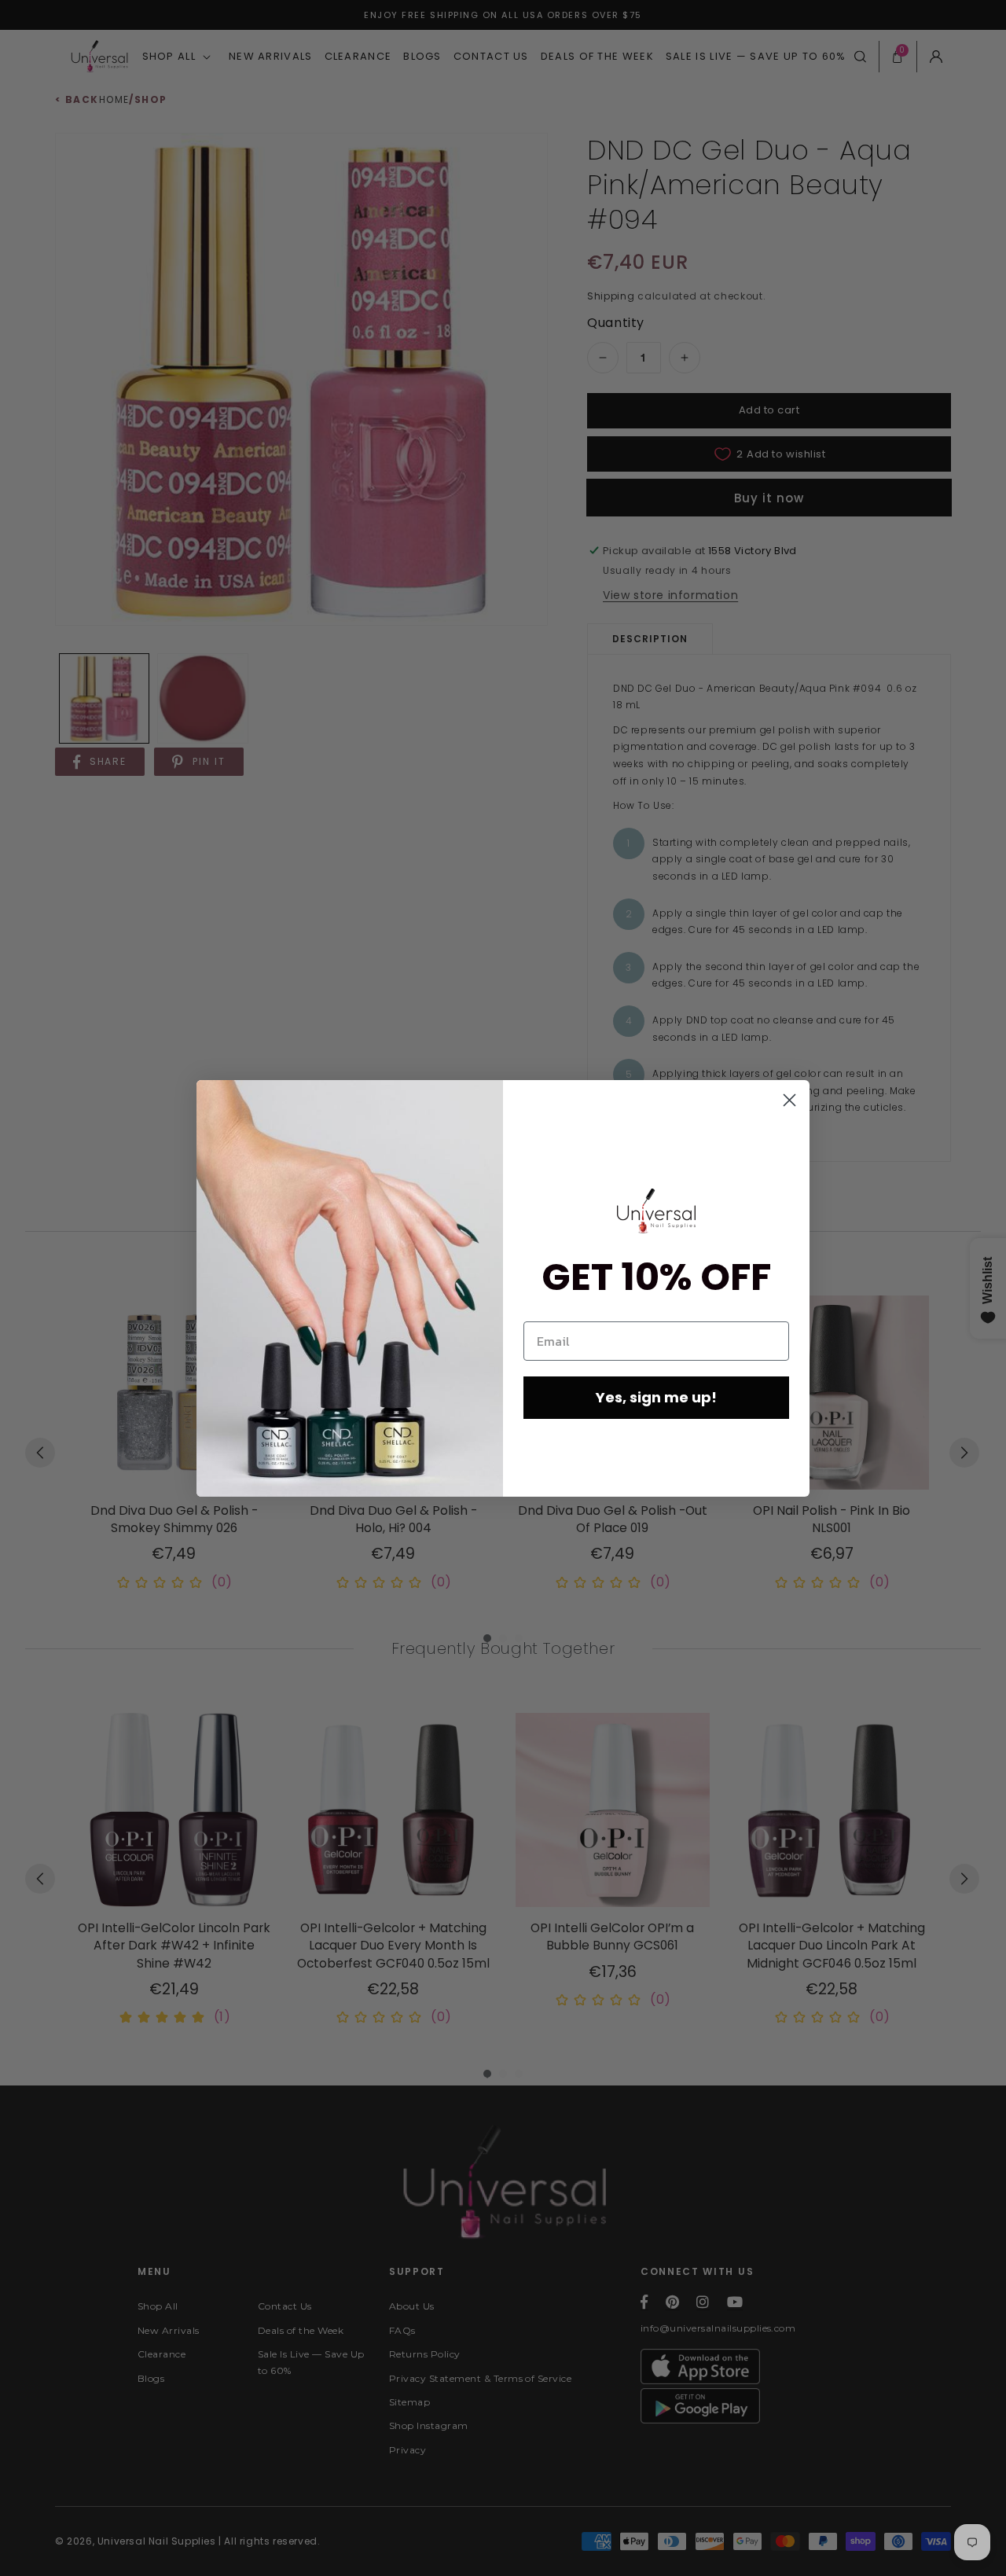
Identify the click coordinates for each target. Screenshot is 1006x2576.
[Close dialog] (789, 1100)
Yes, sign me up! (656, 1397)
